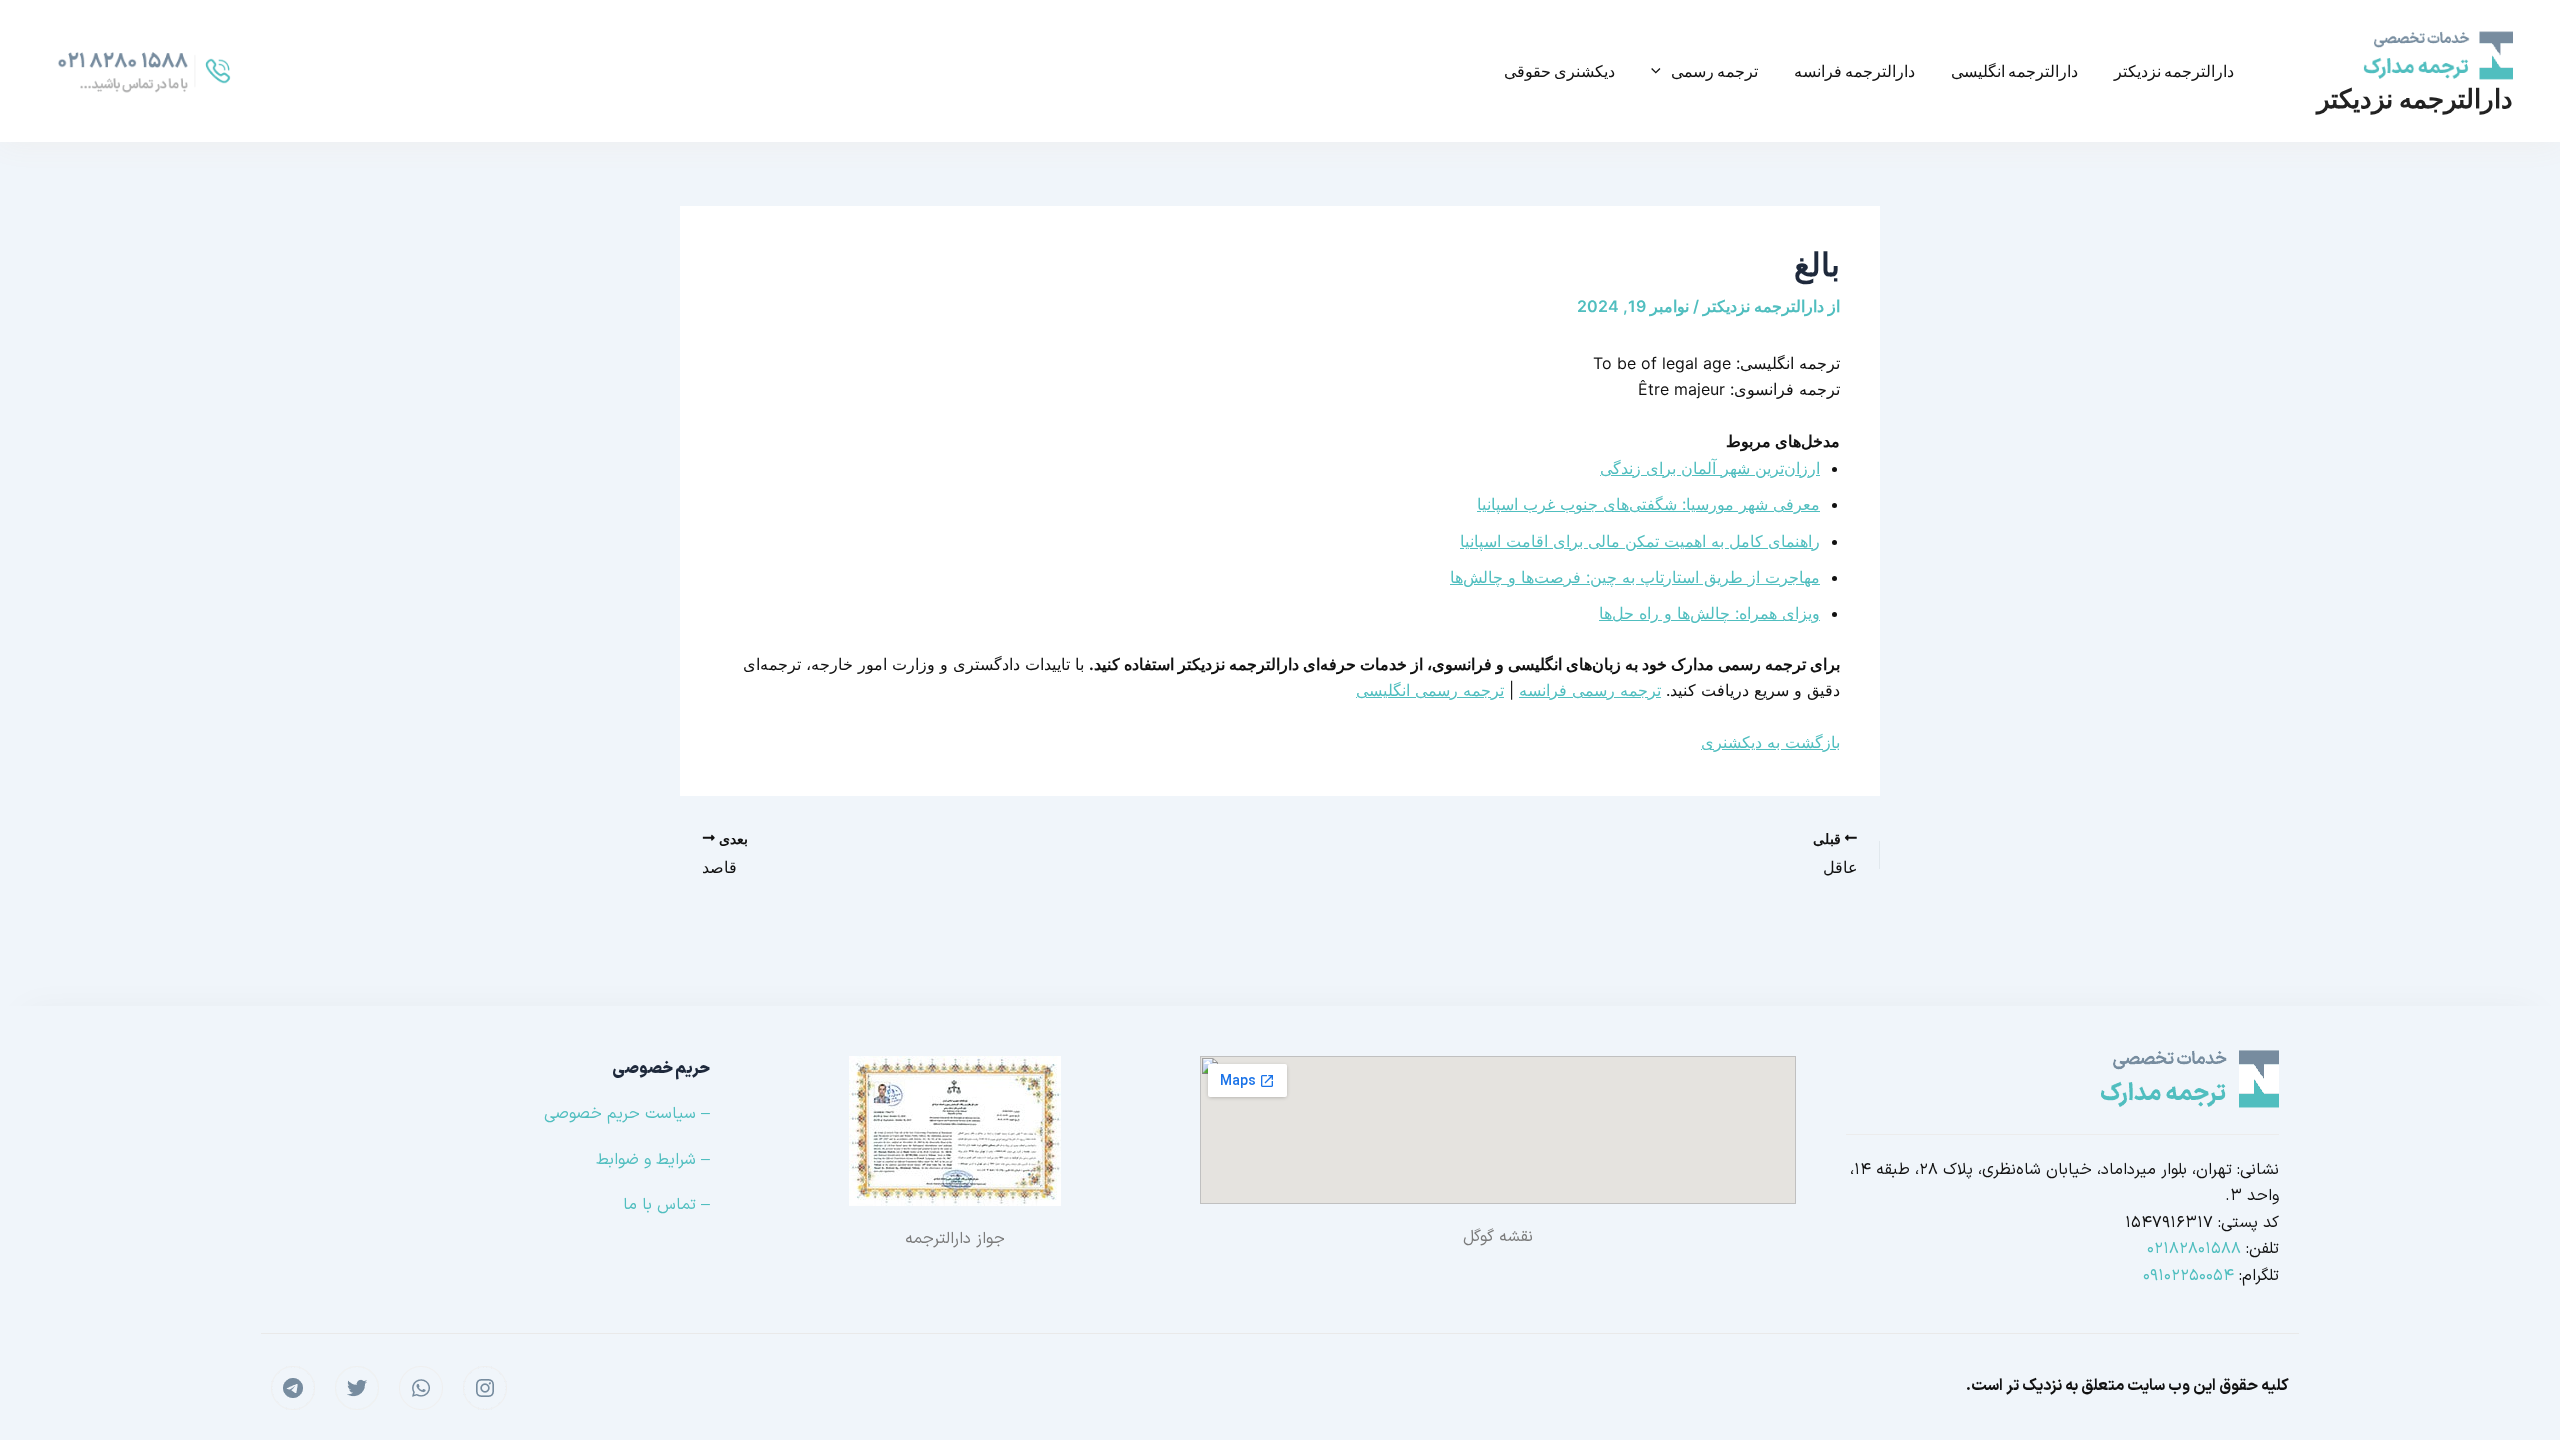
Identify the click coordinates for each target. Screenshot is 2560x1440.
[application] (1661, 71)
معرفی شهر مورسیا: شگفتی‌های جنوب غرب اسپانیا (1648, 504)
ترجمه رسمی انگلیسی (1430, 690)
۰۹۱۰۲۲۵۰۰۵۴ (2188, 1276)
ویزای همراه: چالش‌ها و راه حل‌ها (1709, 613)
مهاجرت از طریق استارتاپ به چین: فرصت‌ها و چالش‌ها (1635, 577)
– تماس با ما (666, 1205)
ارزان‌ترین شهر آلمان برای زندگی (1710, 468)
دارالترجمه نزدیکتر (2415, 98)
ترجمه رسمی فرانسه (1590, 690)
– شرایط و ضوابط (653, 1160)
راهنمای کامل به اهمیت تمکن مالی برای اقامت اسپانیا (1640, 541)
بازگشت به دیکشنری (1770, 742)
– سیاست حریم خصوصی (627, 1114)
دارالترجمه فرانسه (1854, 70)
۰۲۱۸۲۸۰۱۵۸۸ (2194, 1249)
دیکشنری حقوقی (1559, 70)
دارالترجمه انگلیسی (2014, 70)
